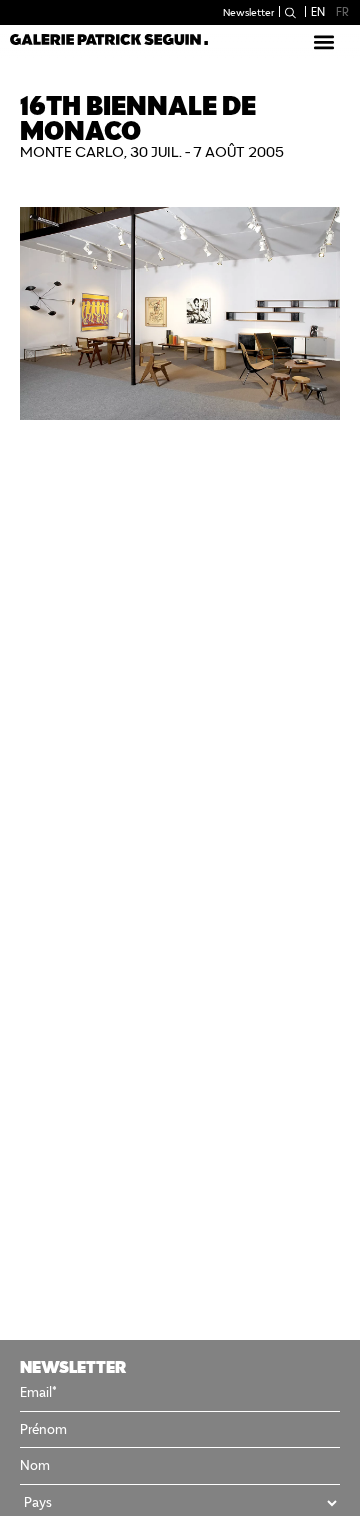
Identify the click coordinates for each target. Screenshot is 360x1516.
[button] (323, 41)
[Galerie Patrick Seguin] (109, 38)
